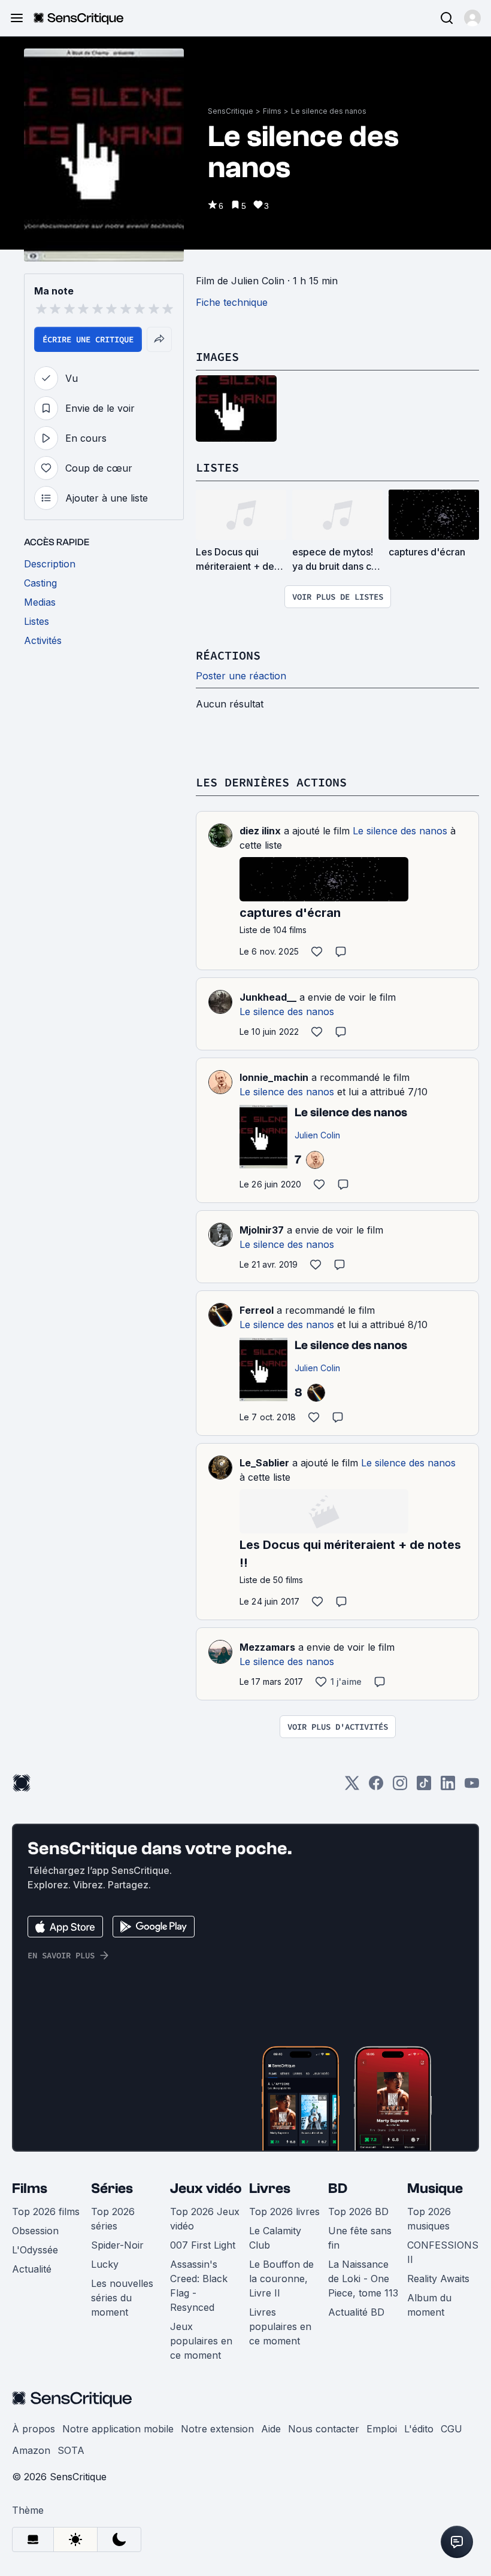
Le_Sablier (264, 1463)
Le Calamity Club (275, 2238)
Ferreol (257, 1310)
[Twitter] (352, 1787)
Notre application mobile (118, 2429)
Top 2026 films (46, 2212)
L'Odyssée (35, 2250)
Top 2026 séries (113, 2219)
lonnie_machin (274, 1077)
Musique (435, 2188)
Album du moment (429, 2305)
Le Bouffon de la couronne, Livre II (281, 2279)
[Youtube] (472, 1787)
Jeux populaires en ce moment (201, 2341)
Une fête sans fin (360, 2238)
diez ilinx (260, 831)
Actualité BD (356, 2312)
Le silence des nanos (329, 111)
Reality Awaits (438, 2279)
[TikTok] (424, 1787)
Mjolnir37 (262, 1230)
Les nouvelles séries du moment (122, 2298)
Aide (271, 2429)
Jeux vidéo (206, 2188)
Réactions (228, 655)
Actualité (32, 2269)
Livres (270, 2188)
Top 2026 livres (284, 2212)
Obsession (35, 2231)
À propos (34, 2429)
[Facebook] (376, 1787)
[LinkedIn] (448, 1787)
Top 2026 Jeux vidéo (205, 2219)
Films (272, 111)
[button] (472, 18)
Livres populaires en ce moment (280, 2326)
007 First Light (203, 2245)
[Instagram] (400, 1787)
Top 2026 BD (358, 2212)
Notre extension (217, 2429)
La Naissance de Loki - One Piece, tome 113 (363, 2279)
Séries (112, 2188)
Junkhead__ (268, 997)
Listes (217, 467)
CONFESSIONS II (443, 2252)
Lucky (105, 2264)
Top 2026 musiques (429, 2219)
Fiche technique (232, 302)
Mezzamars (267, 1647)
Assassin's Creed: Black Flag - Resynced (199, 2286)
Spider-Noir (117, 2245)
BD (338, 2188)
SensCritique (231, 111)
